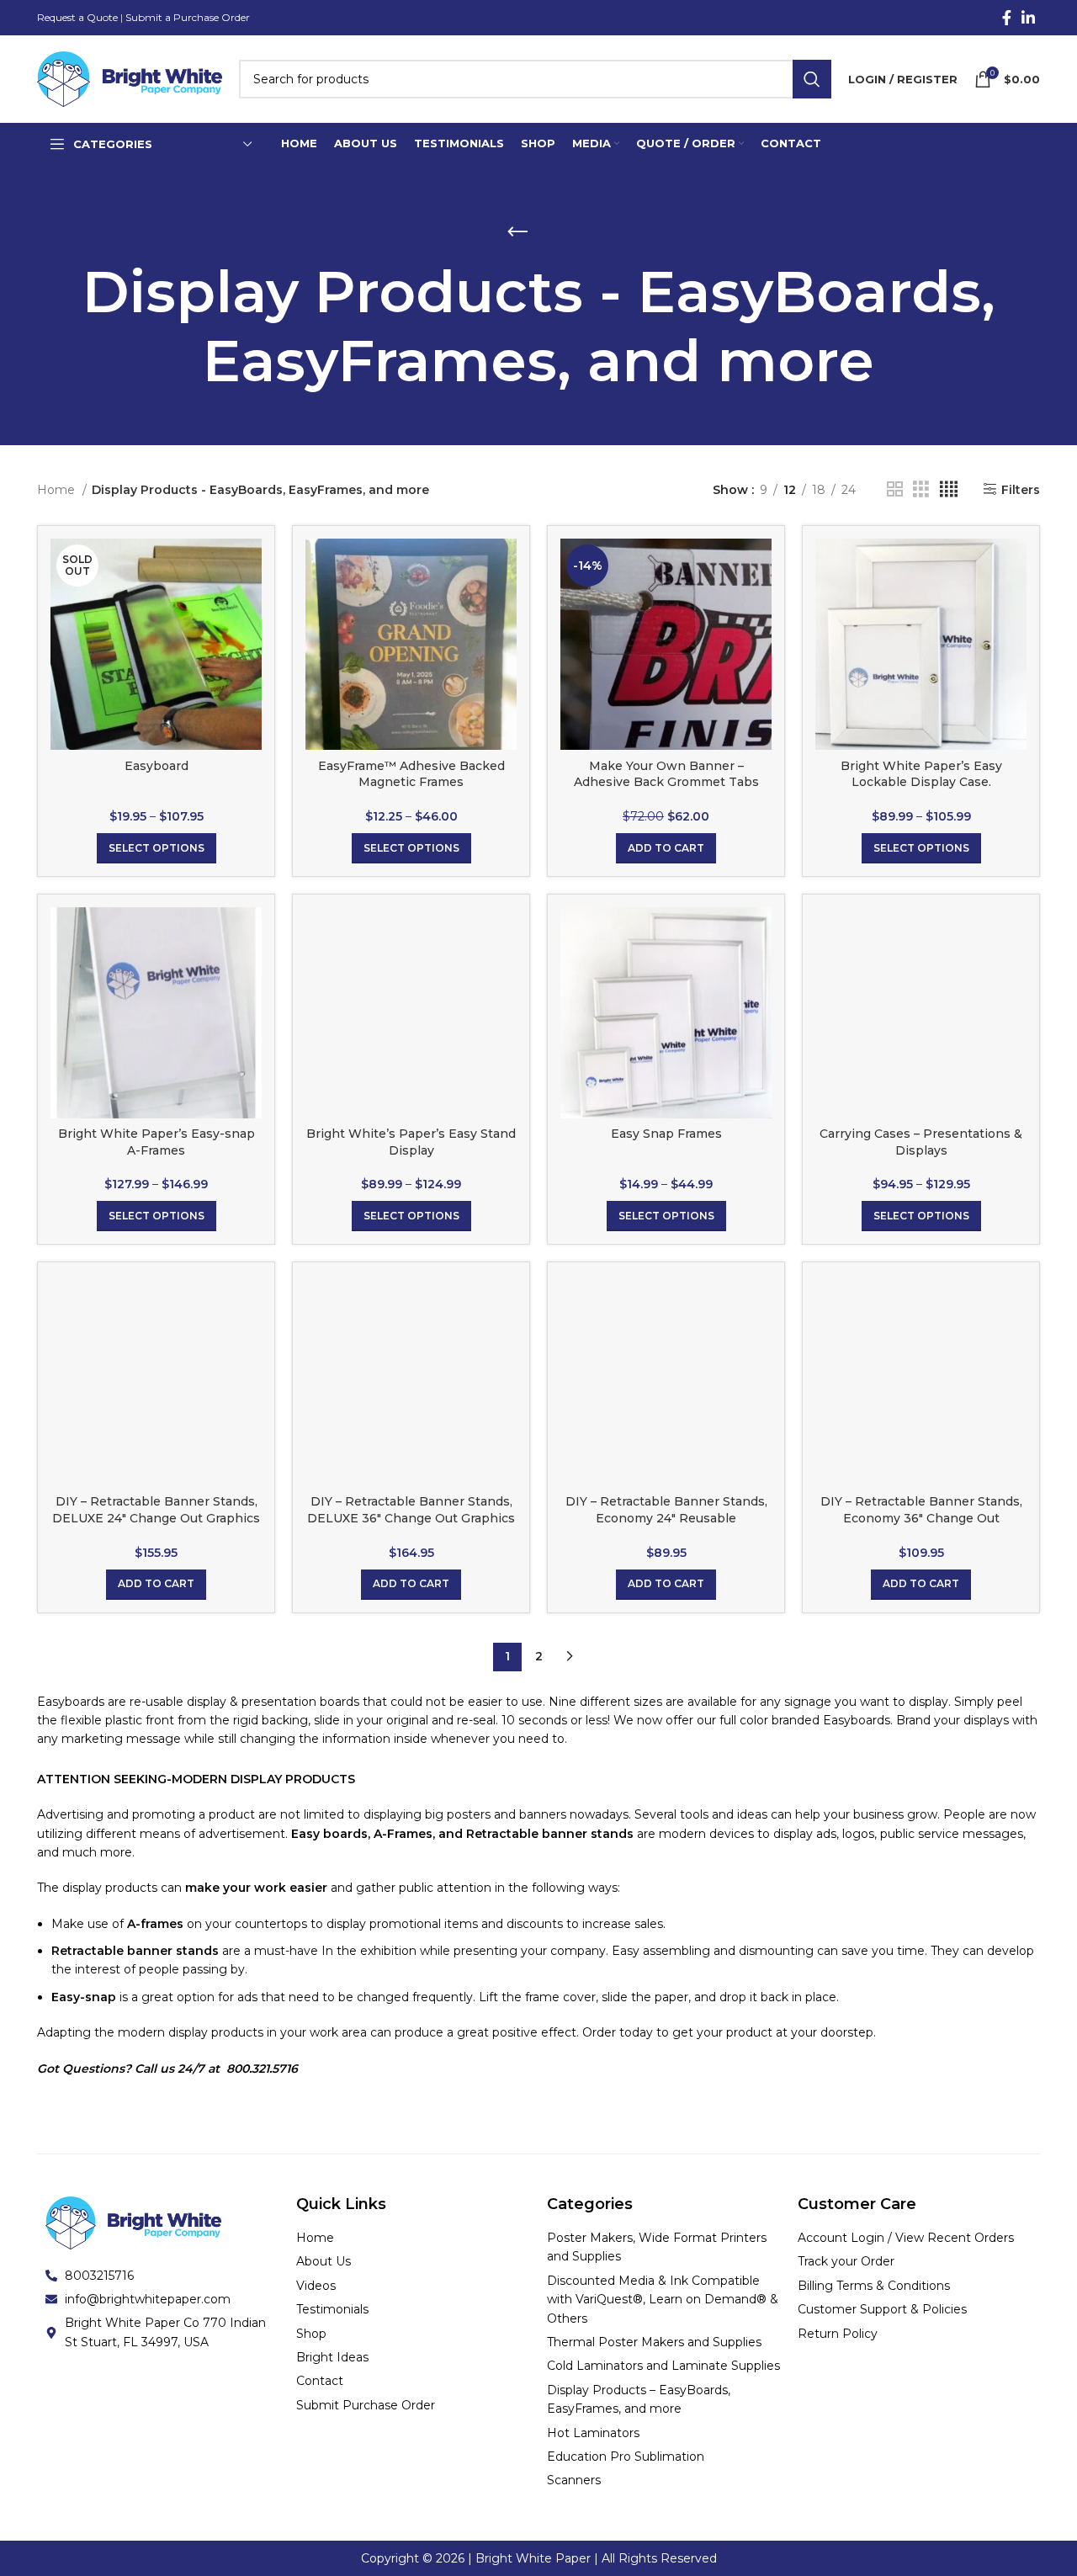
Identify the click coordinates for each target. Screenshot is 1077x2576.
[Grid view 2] (895, 489)
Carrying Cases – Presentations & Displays (921, 1142)
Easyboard (157, 766)
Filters (1021, 489)
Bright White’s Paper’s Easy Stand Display (411, 1142)
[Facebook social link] (1007, 18)
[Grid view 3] (921, 489)
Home (58, 490)
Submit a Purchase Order (188, 17)
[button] (666, 848)
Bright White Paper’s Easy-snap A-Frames (157, 1142)
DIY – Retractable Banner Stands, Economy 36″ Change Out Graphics (921, 1518)
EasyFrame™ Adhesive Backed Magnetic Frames (411, 774)
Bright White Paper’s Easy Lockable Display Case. (921, 774)
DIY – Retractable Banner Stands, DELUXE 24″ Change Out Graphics (156, 1510)
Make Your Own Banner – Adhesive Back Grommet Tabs (666, 774)
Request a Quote (77, 17)
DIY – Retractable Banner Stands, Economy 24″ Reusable (666, 1510)
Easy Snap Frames (666, 1134)
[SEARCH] (812, 79)
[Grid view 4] (949, 489)
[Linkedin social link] (1028, 18)
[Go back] (517, 232)
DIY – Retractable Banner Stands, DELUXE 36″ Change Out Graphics (411, 1510)
